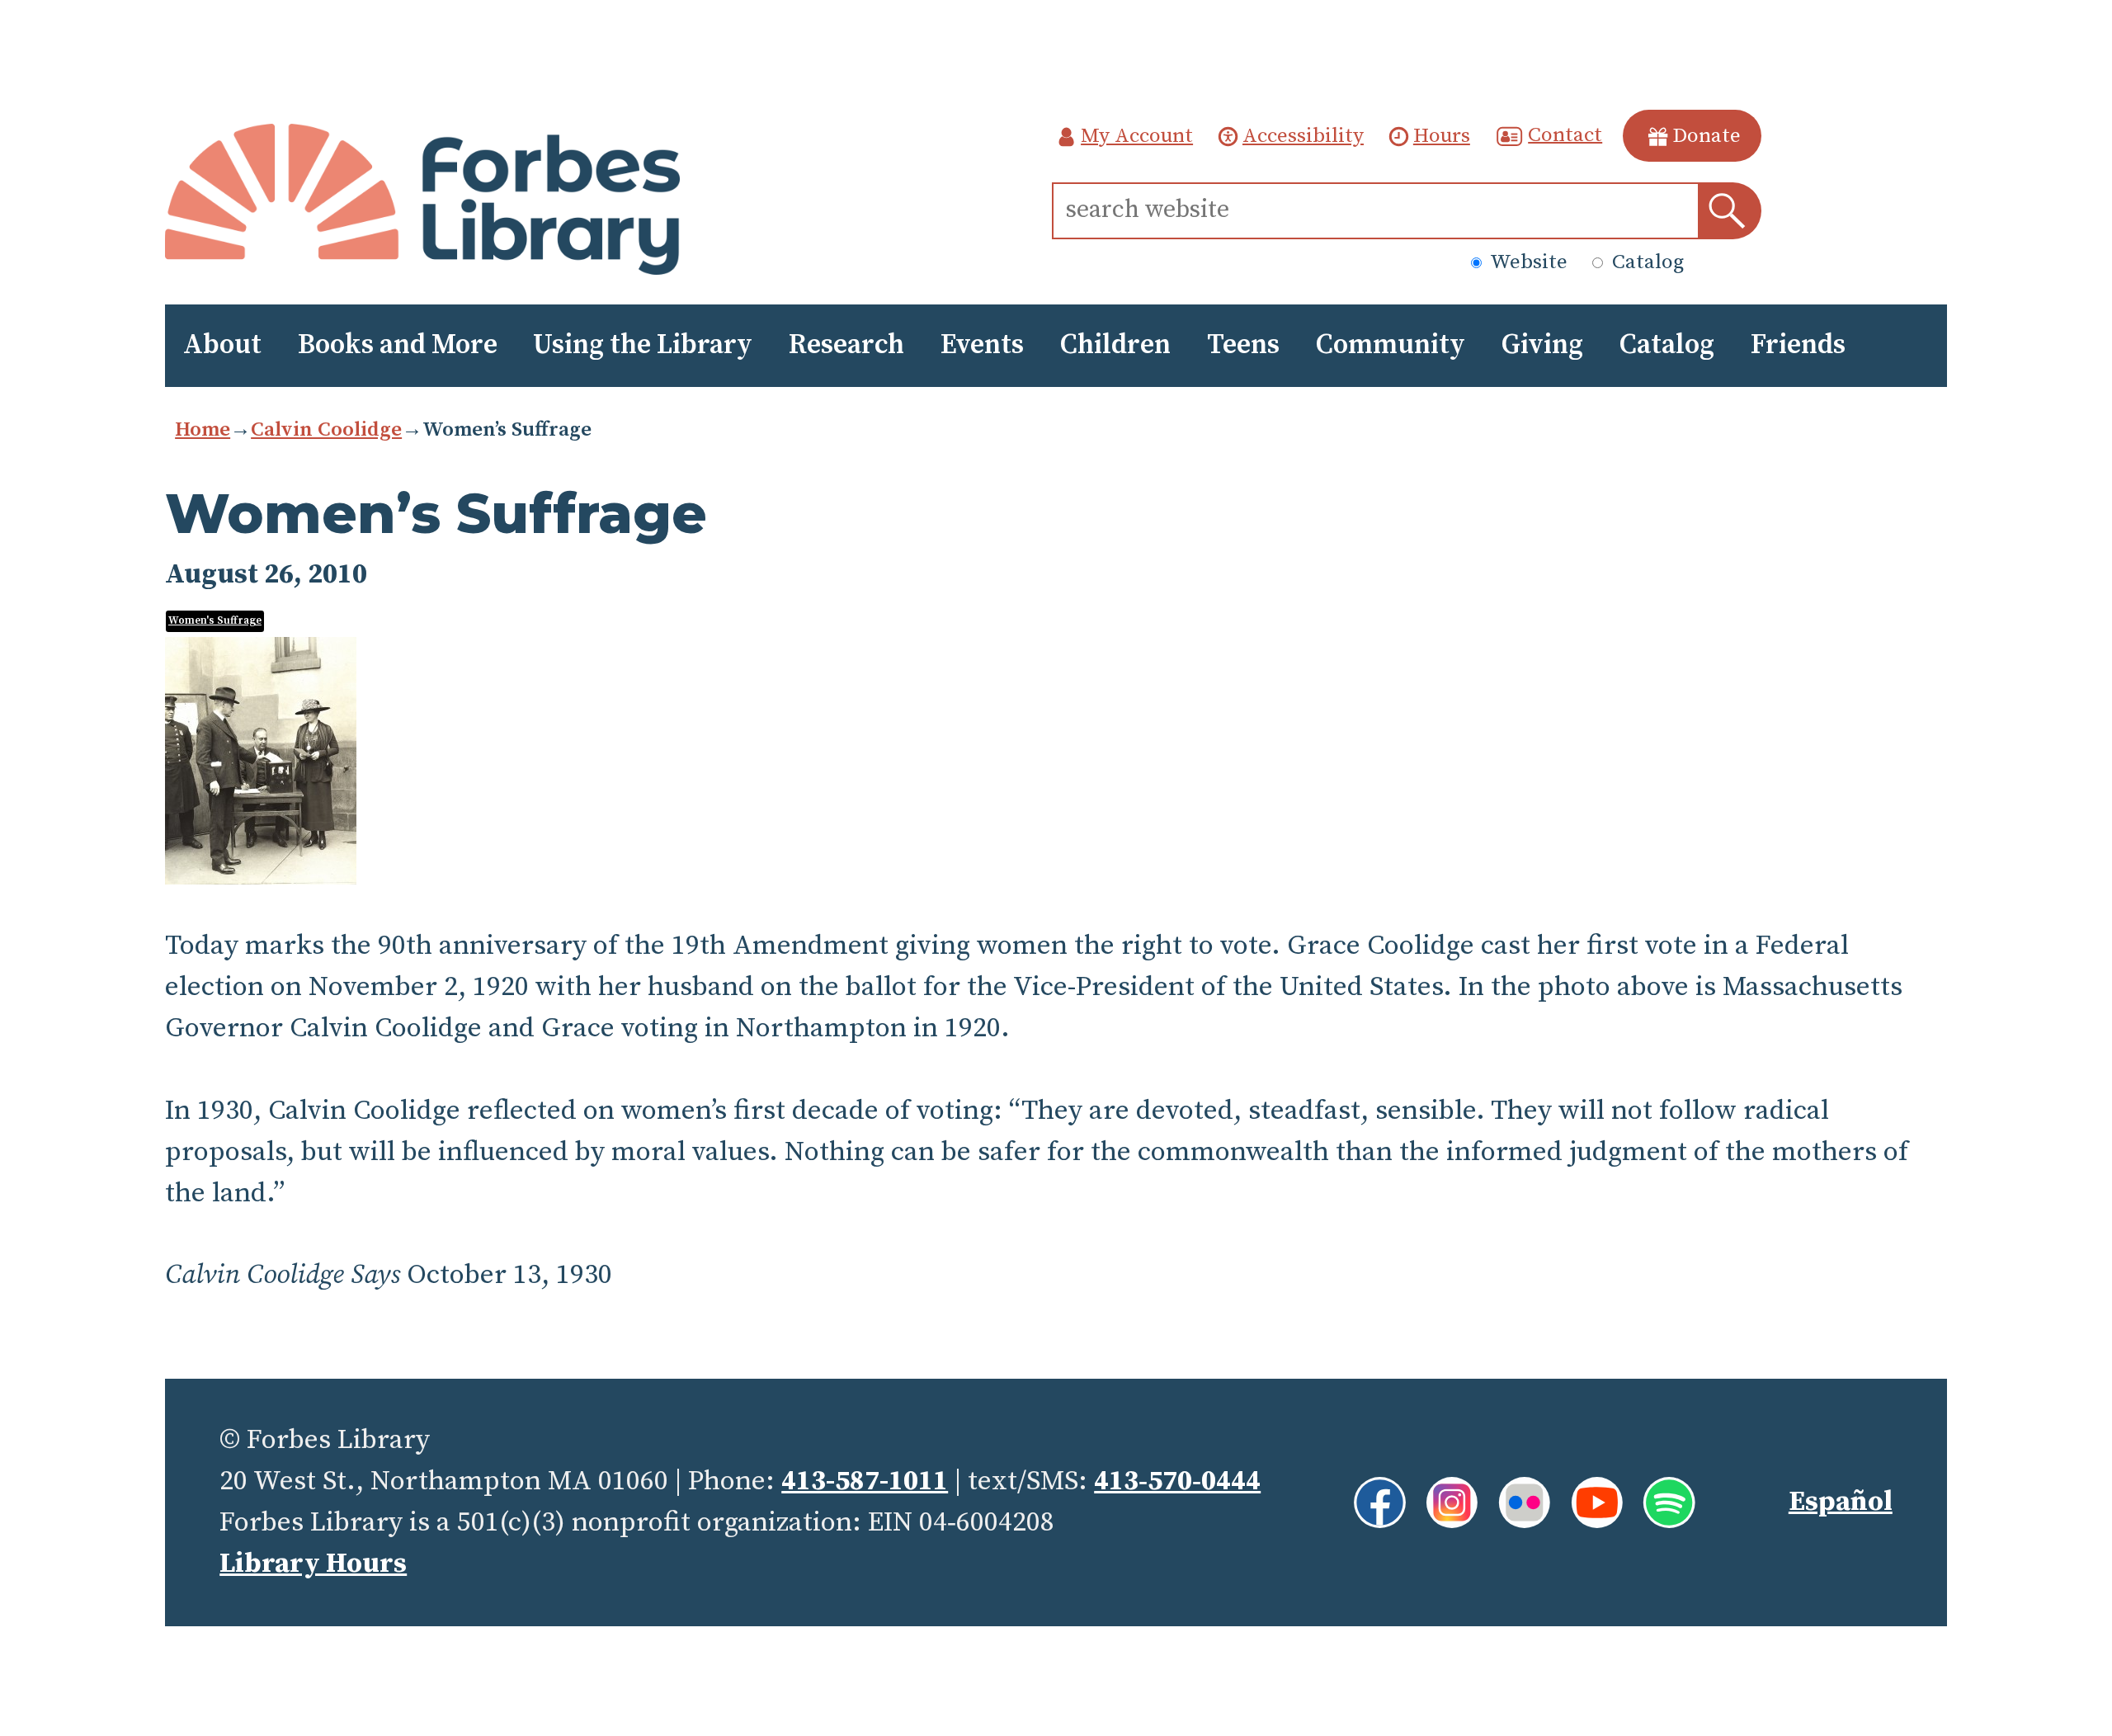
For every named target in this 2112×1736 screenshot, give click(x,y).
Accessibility (1303, 136)
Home (203, 429)
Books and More (398, 345)
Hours (1442, 136)
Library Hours (313, 1564)
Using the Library (643, 345)
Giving (1542, 345)
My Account (1137, 136)
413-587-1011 (865, 1481)
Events (982, 345)
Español (1841, 1502)
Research (846, 345)
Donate (1707, 136)
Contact (1565, 134)
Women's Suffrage (215, 620)
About (222, 345)
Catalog (1645, 262)
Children (1115, 345)
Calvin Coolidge (326, 429)
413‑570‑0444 (1177, 1481)
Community (1391, 345)
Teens (1243, 345)
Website (1527, 262)
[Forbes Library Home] (423, 200)
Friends (1798, 345)
